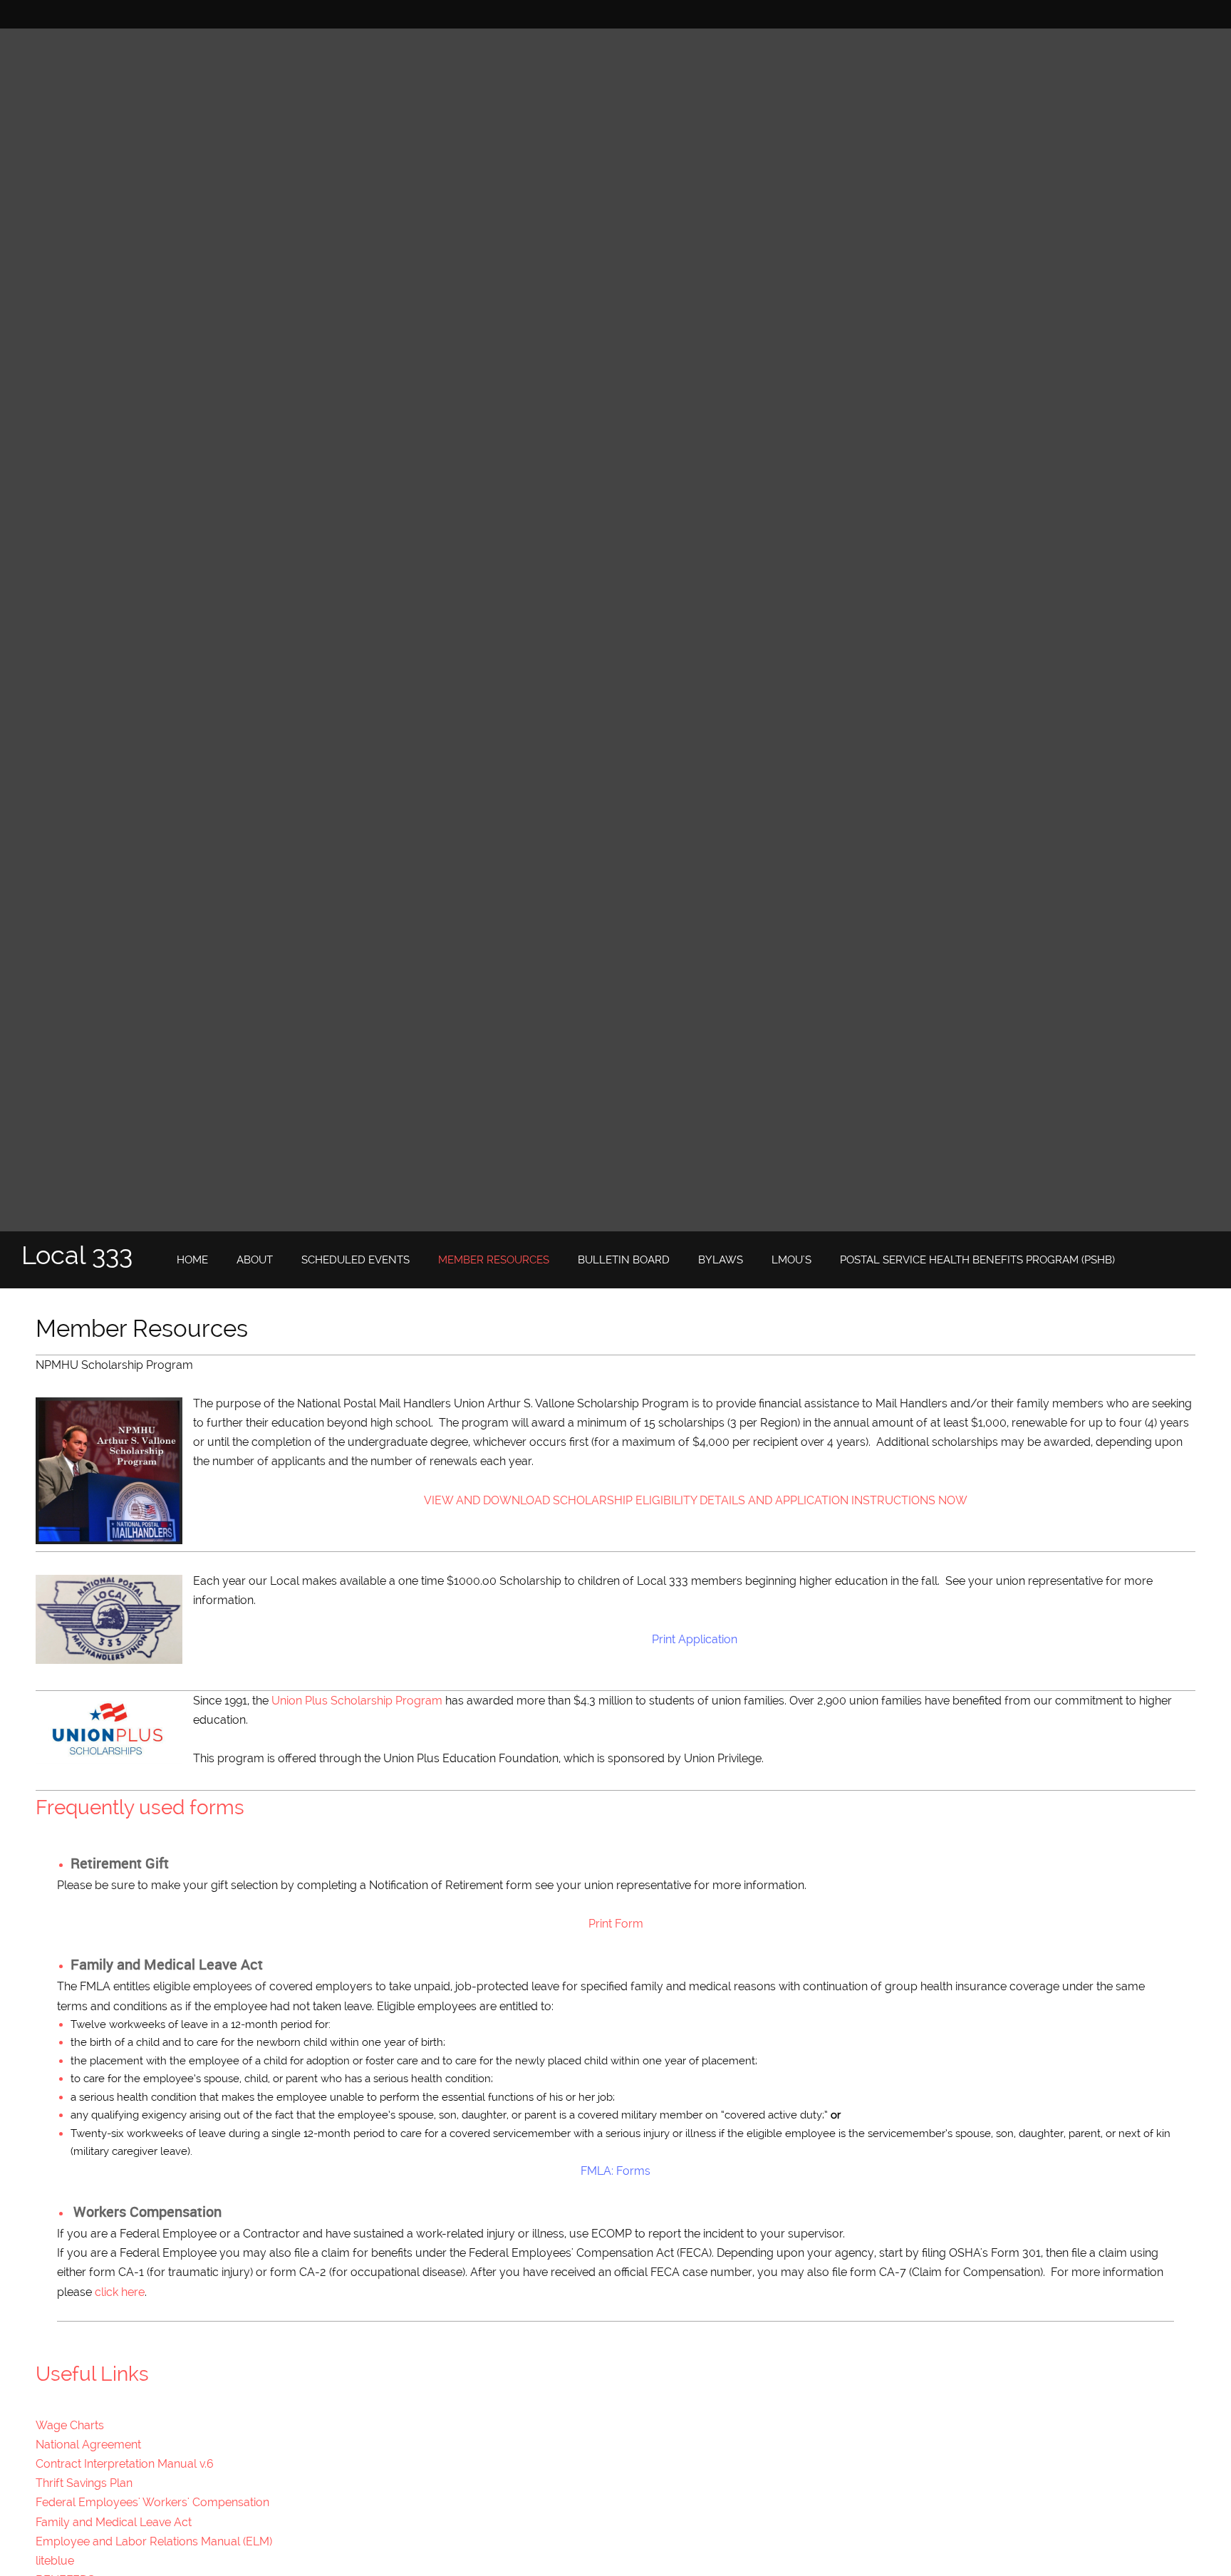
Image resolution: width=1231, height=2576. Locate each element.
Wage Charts (70, 2425)
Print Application (695, 1639)
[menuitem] (192, 1261)
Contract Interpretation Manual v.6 (125, 2464)
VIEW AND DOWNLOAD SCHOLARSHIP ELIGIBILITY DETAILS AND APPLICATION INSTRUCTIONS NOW (696, 1500)
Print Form (616, 1924)
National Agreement (88, 2445)
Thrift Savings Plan (84, 2483)
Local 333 (77, 1255)
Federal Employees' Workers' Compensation (152, 2502)
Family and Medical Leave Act (114, 2522)
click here (120, 2292)
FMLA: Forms (615, 2171)
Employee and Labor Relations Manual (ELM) (154, 2541)
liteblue (55, 2561)
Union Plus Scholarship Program (357, 1701)
